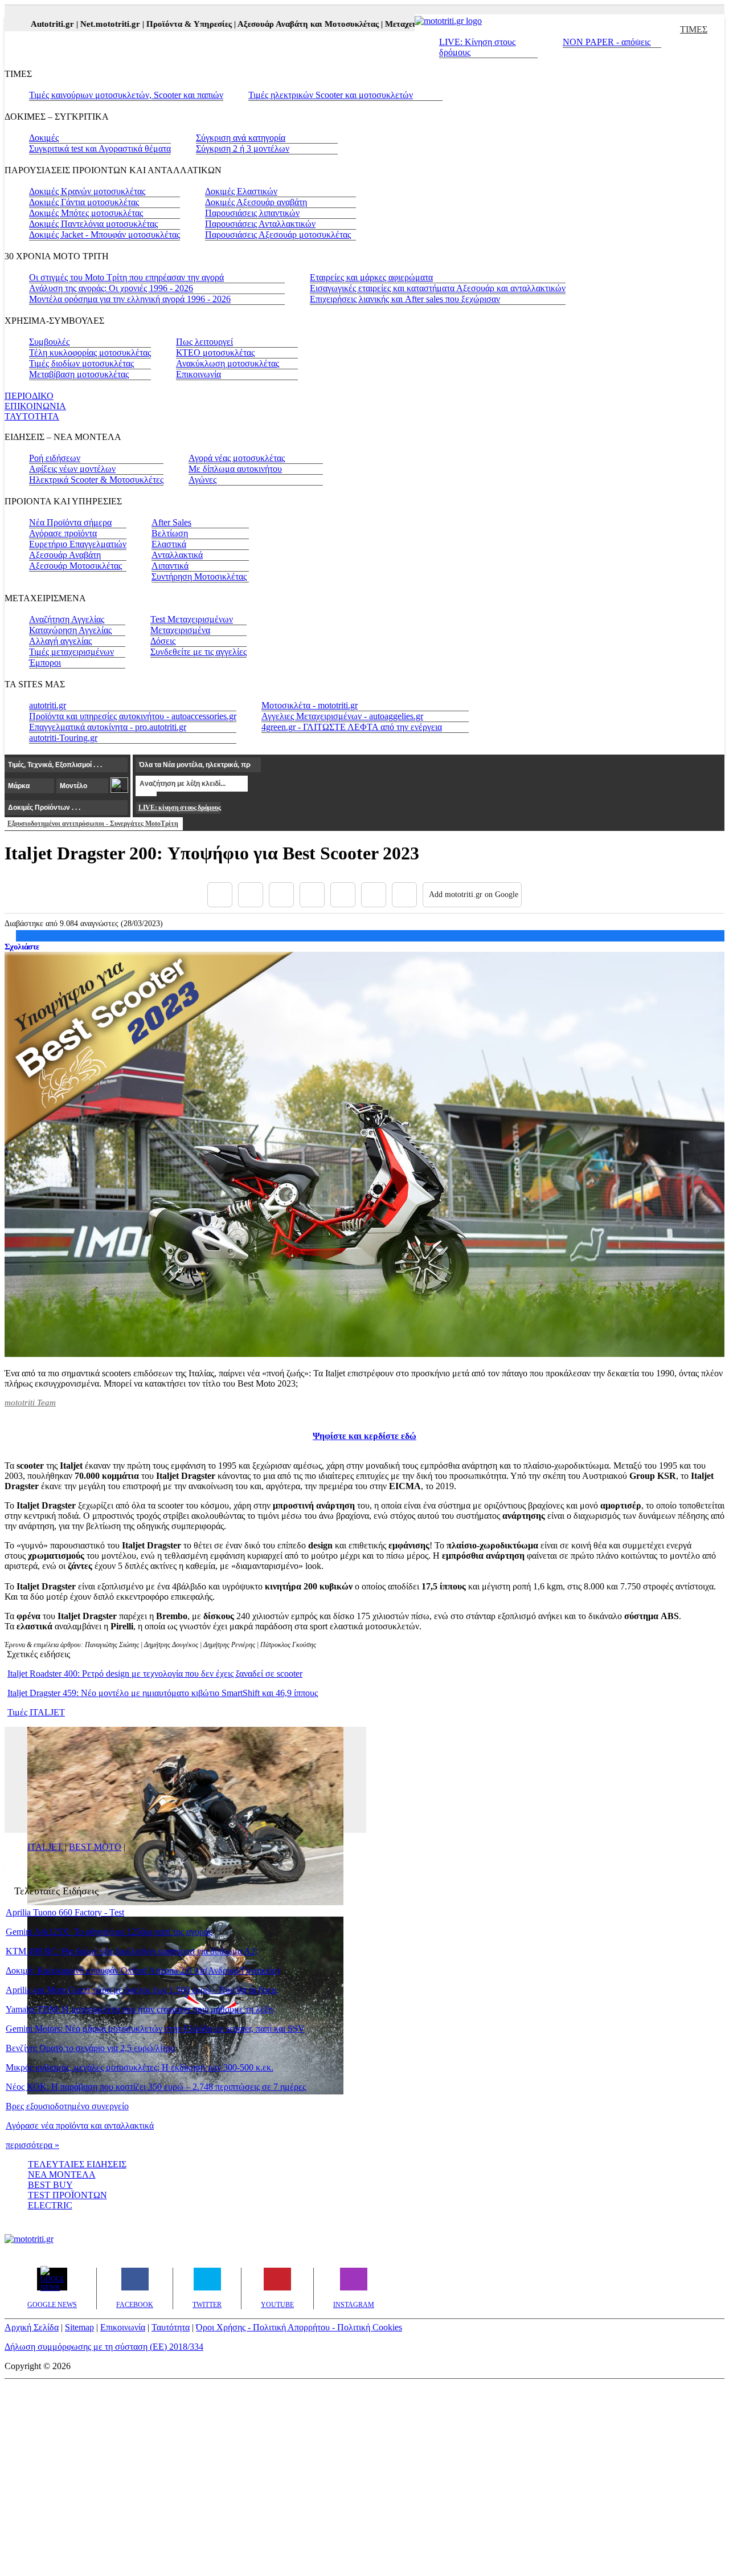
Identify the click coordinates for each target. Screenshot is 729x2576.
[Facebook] (220, 895)
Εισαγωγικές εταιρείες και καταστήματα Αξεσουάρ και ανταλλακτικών (438, 288)
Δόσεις (163, 641)
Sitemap (79, 2327)
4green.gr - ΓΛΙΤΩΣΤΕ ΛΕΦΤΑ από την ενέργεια (352, 727)
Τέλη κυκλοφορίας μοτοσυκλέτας (90, 352)
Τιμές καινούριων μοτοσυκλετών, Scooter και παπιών (126, 95)
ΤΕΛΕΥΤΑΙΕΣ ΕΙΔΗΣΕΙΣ (77, 2164)
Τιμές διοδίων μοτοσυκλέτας (81, 363)
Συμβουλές (49, 342)
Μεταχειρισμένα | (390, 24)
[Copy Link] (404, 895)
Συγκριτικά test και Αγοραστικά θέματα (100, 148)
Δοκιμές (44, 138)
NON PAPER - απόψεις (607, 42)
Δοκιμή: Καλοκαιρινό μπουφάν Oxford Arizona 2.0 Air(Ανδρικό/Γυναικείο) (143, 1970)
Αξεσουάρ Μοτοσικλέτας (75, 566)
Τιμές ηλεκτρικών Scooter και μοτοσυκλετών (331, 95)
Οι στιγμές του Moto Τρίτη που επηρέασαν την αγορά (126, 277)
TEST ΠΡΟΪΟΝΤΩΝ (67, 2195)
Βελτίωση (170, 533)
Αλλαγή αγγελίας (60, 641)
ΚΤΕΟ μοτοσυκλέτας (215, 352)
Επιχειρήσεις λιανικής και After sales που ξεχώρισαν (405, 299)
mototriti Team (30, 1403)
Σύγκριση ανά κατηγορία (241, 138)
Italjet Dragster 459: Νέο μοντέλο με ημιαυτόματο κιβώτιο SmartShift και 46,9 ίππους (163, 1693)
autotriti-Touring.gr (63, 738)
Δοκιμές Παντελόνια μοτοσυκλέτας (93, 224)
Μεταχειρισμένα (180, 630)
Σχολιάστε (22, 947)
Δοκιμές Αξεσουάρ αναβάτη (256, 202)
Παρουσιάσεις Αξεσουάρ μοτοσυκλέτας (278, 235)
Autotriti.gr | (28, 24)
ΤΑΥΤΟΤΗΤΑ (32, 416)
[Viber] (312, 895)
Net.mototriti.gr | (86, 24)
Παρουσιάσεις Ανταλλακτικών (260, 224)
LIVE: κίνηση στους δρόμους (179, 808)
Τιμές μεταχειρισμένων (71, 652)
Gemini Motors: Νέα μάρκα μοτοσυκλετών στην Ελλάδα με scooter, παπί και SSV (155, 2029)
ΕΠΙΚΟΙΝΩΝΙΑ (35, 406)
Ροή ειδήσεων (55, 458)
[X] (251, 895)
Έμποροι (45, 663)
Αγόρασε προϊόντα (63, 533)
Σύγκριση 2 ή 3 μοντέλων (243, 148)
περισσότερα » (32, 2145)
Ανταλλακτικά (177, 555)
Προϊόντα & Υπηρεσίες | (165, 24)
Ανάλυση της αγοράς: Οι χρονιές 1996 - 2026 (111, 288)
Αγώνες (202, 480)
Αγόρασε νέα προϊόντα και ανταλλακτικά (80, 2125)
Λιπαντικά (170, 566)
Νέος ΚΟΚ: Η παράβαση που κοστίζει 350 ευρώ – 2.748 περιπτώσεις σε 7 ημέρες (156, 2087)
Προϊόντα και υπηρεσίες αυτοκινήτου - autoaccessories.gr (133, 716)
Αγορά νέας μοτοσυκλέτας (237, 458)
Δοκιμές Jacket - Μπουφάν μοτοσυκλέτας (105, 235)
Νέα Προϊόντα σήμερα (70, 522)
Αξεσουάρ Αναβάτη (65, 555)
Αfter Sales (171, 522)
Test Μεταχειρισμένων (192, 619)
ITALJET (45, 1847)
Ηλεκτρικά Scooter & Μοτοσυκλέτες (96, 480)
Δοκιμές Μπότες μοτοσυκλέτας (86, 213)
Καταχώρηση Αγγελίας (70, 630)
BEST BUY (50, 2185)
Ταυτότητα (171, 2327)
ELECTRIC (50, 2205)
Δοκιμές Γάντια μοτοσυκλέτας (84, 202)
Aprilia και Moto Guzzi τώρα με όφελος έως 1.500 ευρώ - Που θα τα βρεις (142, 1990)
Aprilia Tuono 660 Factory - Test (65, 1912)
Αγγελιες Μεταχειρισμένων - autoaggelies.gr (342, 716)
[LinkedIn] (374, 895)
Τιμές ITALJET (36, 1712)
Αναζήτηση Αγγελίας (67, 619)
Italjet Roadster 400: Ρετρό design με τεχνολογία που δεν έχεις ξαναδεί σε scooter (155, 1674)
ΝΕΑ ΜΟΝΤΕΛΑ (62, 2174)
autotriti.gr (48, 705)
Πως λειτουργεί (204, 342)
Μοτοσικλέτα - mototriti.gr (310, 705)
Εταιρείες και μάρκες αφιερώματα (371, 277)
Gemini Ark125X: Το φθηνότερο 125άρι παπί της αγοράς (109, 1932)
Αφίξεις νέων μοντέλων (72, 469)
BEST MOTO (95, 1847)
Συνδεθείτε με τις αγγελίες (198, 652)
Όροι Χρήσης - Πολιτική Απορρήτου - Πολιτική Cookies (299, 2327)
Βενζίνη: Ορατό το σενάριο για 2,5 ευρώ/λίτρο (90, 2048)
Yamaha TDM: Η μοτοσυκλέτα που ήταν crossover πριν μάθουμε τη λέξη (139, 2009)
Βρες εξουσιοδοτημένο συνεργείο (67, 2106)
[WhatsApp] (343, 895)
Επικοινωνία (198, 374)
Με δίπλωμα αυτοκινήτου (235, 469)
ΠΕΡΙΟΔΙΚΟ (29, 396)
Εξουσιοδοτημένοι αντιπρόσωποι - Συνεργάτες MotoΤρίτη (93, 824)
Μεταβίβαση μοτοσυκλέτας (79, 374)
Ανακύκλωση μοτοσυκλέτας (228, 363)
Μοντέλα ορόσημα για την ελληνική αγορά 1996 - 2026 (130, 299)
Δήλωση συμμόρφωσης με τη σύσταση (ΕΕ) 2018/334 (104, 2347)
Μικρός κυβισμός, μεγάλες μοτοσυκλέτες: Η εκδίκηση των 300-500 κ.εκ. (140, 2067)
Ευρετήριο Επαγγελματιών (78, 544)
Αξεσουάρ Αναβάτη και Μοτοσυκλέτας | (284, 24)
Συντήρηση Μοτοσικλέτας (199, 576)
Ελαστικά (169, 544)
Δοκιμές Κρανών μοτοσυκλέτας (87, 191)
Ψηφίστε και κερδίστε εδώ (364, 1436)
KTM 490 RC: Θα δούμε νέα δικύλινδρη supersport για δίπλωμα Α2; (132, 1951)
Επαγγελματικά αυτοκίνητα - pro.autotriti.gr (108, 727)
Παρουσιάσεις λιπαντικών (252, 213)
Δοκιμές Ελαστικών (241, 191)
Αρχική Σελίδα (32, 2327)
